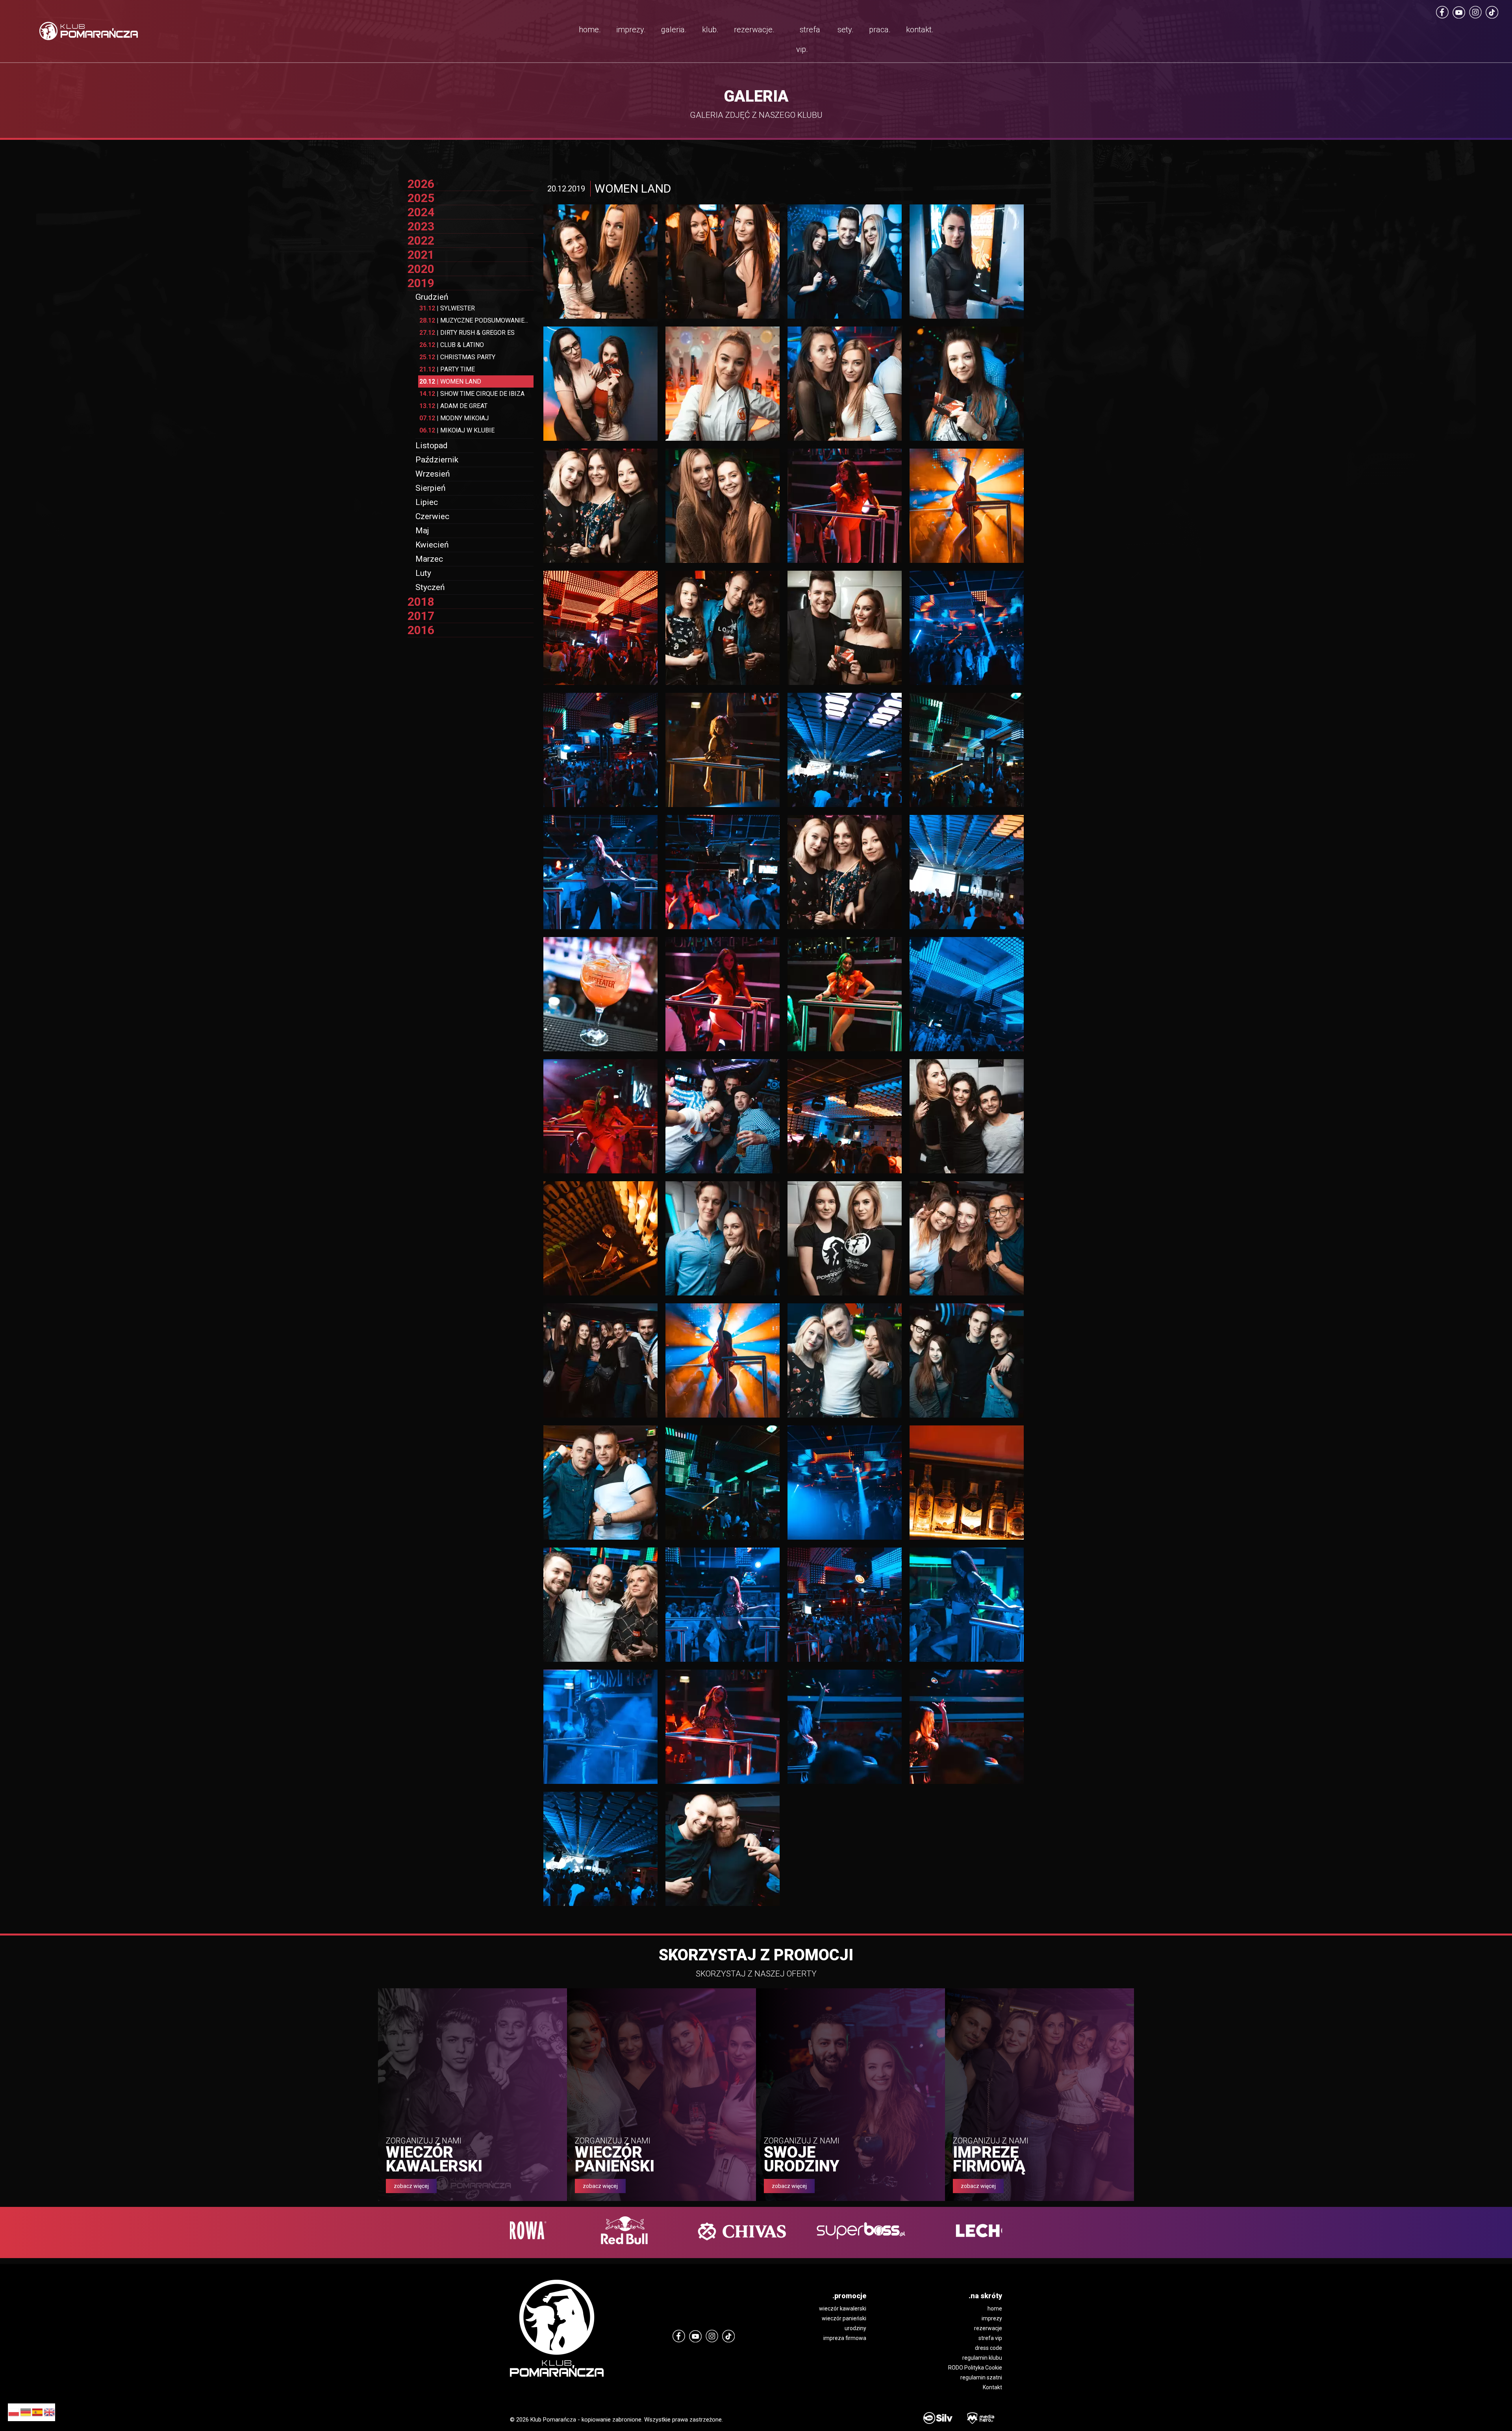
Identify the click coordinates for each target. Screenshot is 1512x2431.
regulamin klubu (982, 2358)
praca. (880, 30)
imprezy (992, 2318)
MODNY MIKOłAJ (454, 418)
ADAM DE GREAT (453, 406)
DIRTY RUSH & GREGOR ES (467, 333)
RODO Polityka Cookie (975, 2368)
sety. (846, 30)
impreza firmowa (845, 2338)
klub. (710, 30)
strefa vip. (808, 39)
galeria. (674, 30)
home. (590, 30)
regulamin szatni (981, 2377)
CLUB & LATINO (452, 345)
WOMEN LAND (450, 381)
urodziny (855, 2328)
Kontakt (992, 2387)
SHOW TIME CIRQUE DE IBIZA (472, 394)
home (995, 2309)
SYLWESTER (447, 308)
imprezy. (631, 30)
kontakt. (920, 30)
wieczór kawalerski (843, 2309)
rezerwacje (988, 2328)
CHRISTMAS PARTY (457, 357)
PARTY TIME (447, 369)
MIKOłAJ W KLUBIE (457, 430)
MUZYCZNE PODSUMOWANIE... (474, 320)
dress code (989, 2348)
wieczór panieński (844, 2318)
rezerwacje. (754, 30)
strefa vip (990, 2338)
